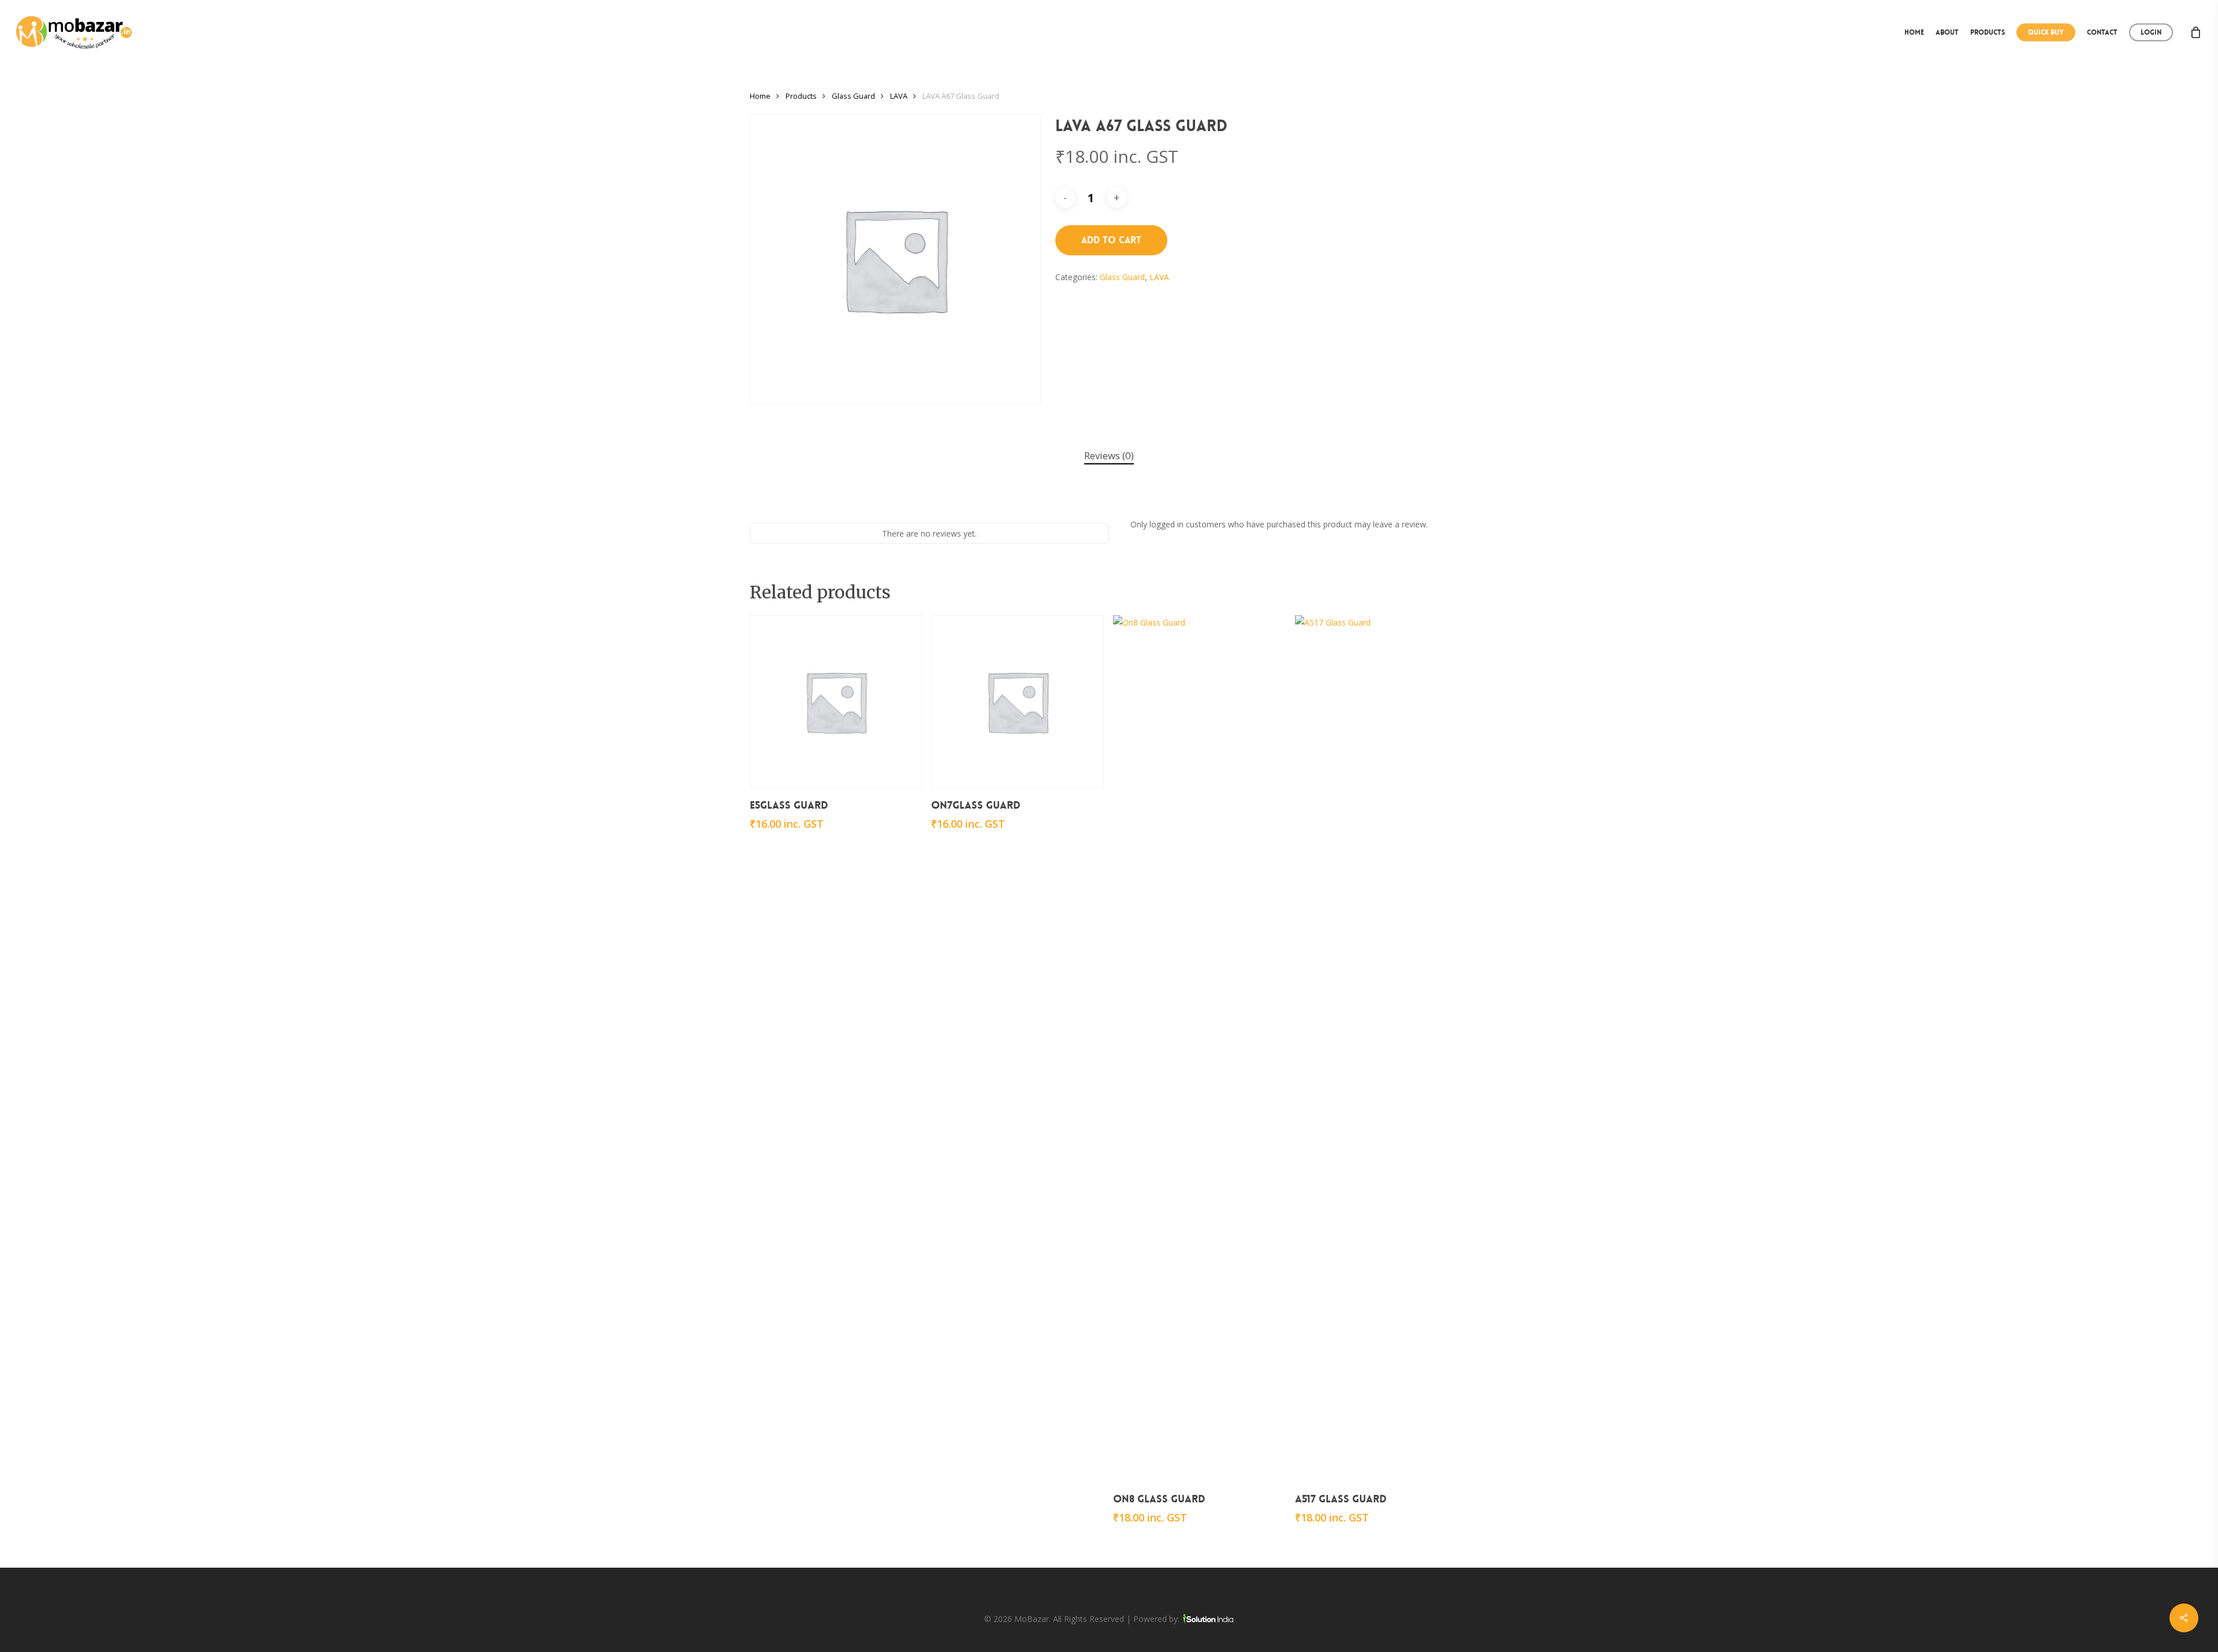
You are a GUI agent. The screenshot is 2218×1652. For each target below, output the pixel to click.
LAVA (899, 96)
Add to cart (1111, 240)
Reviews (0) (1109, 455)
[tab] (1109, 456)
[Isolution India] (1208, 1619)
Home (760, 96)
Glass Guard (853, 96)
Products (801, 96)
